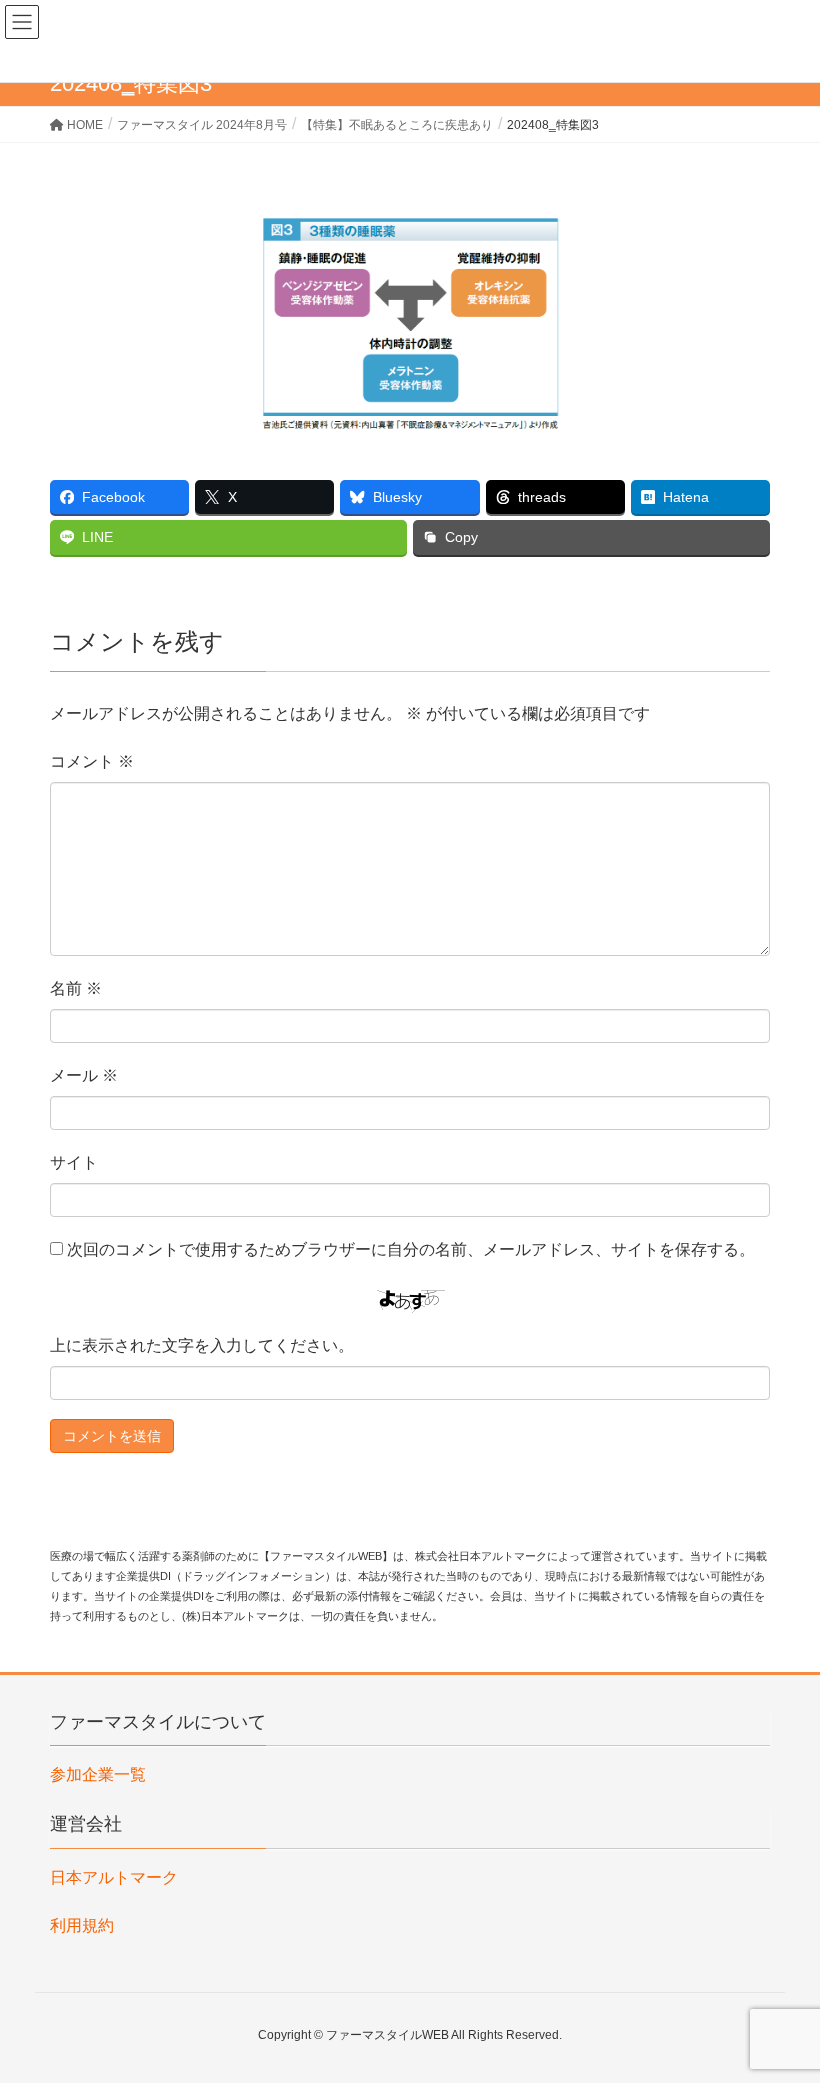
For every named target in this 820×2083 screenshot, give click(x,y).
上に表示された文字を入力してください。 (202, 1345)
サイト (74, 1162)
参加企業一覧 (98, 1774)
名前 (76, 988)
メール (84, 1075)
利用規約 (82, 1925)
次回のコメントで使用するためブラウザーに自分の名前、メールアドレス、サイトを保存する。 (411, 1249)
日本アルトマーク (114, 1877)
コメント (92, 761)
